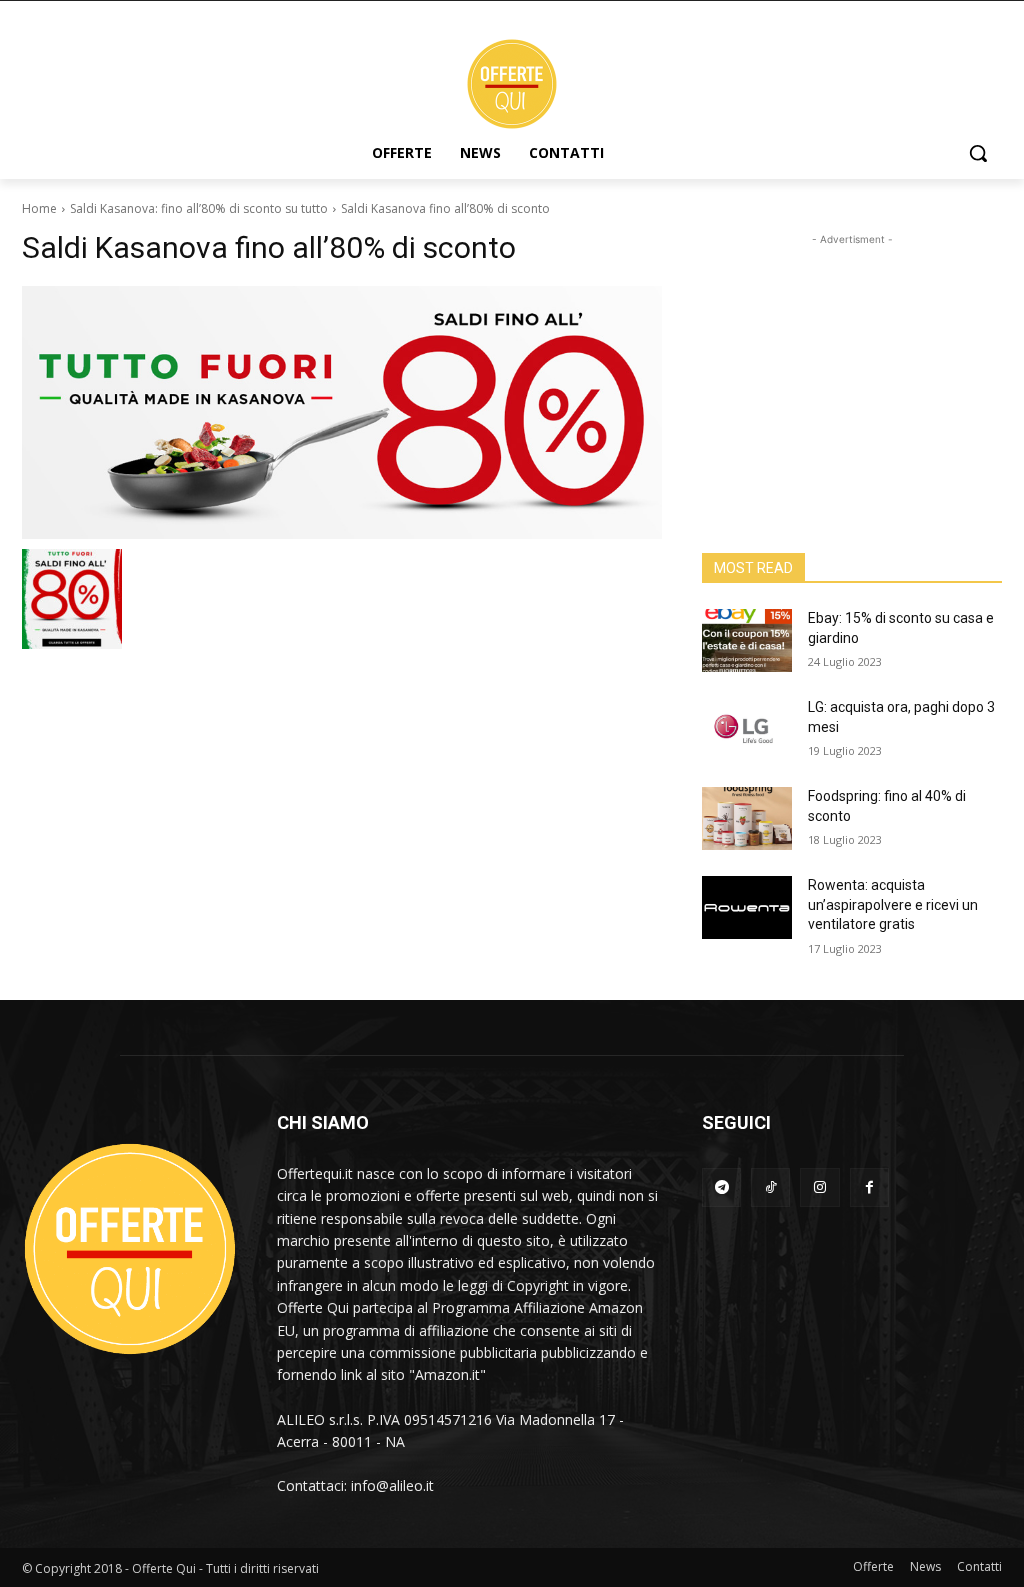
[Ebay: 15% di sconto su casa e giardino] (747, 640)
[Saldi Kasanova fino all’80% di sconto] (342, 412)
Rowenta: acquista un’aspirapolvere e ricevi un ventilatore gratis (893, 904)
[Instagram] (819, 1187)
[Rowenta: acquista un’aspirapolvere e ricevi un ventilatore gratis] (747, 907)
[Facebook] (869, 1187)
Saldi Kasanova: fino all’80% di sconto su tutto (199, 208)
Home (39, 208)
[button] (978, 153)
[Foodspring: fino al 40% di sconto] (747, 818)
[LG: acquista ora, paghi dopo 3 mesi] (747, 729)
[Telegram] (721, 1187)
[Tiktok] (770, 1187)
